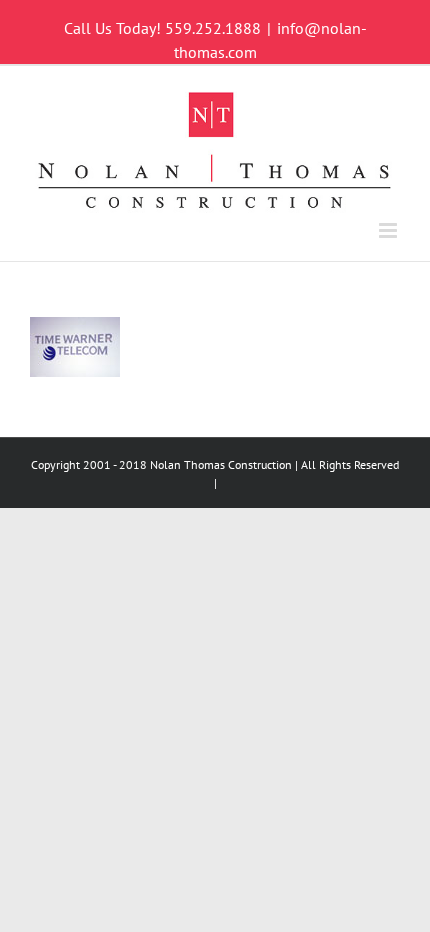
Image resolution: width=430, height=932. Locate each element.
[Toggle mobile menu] (389, 230)
